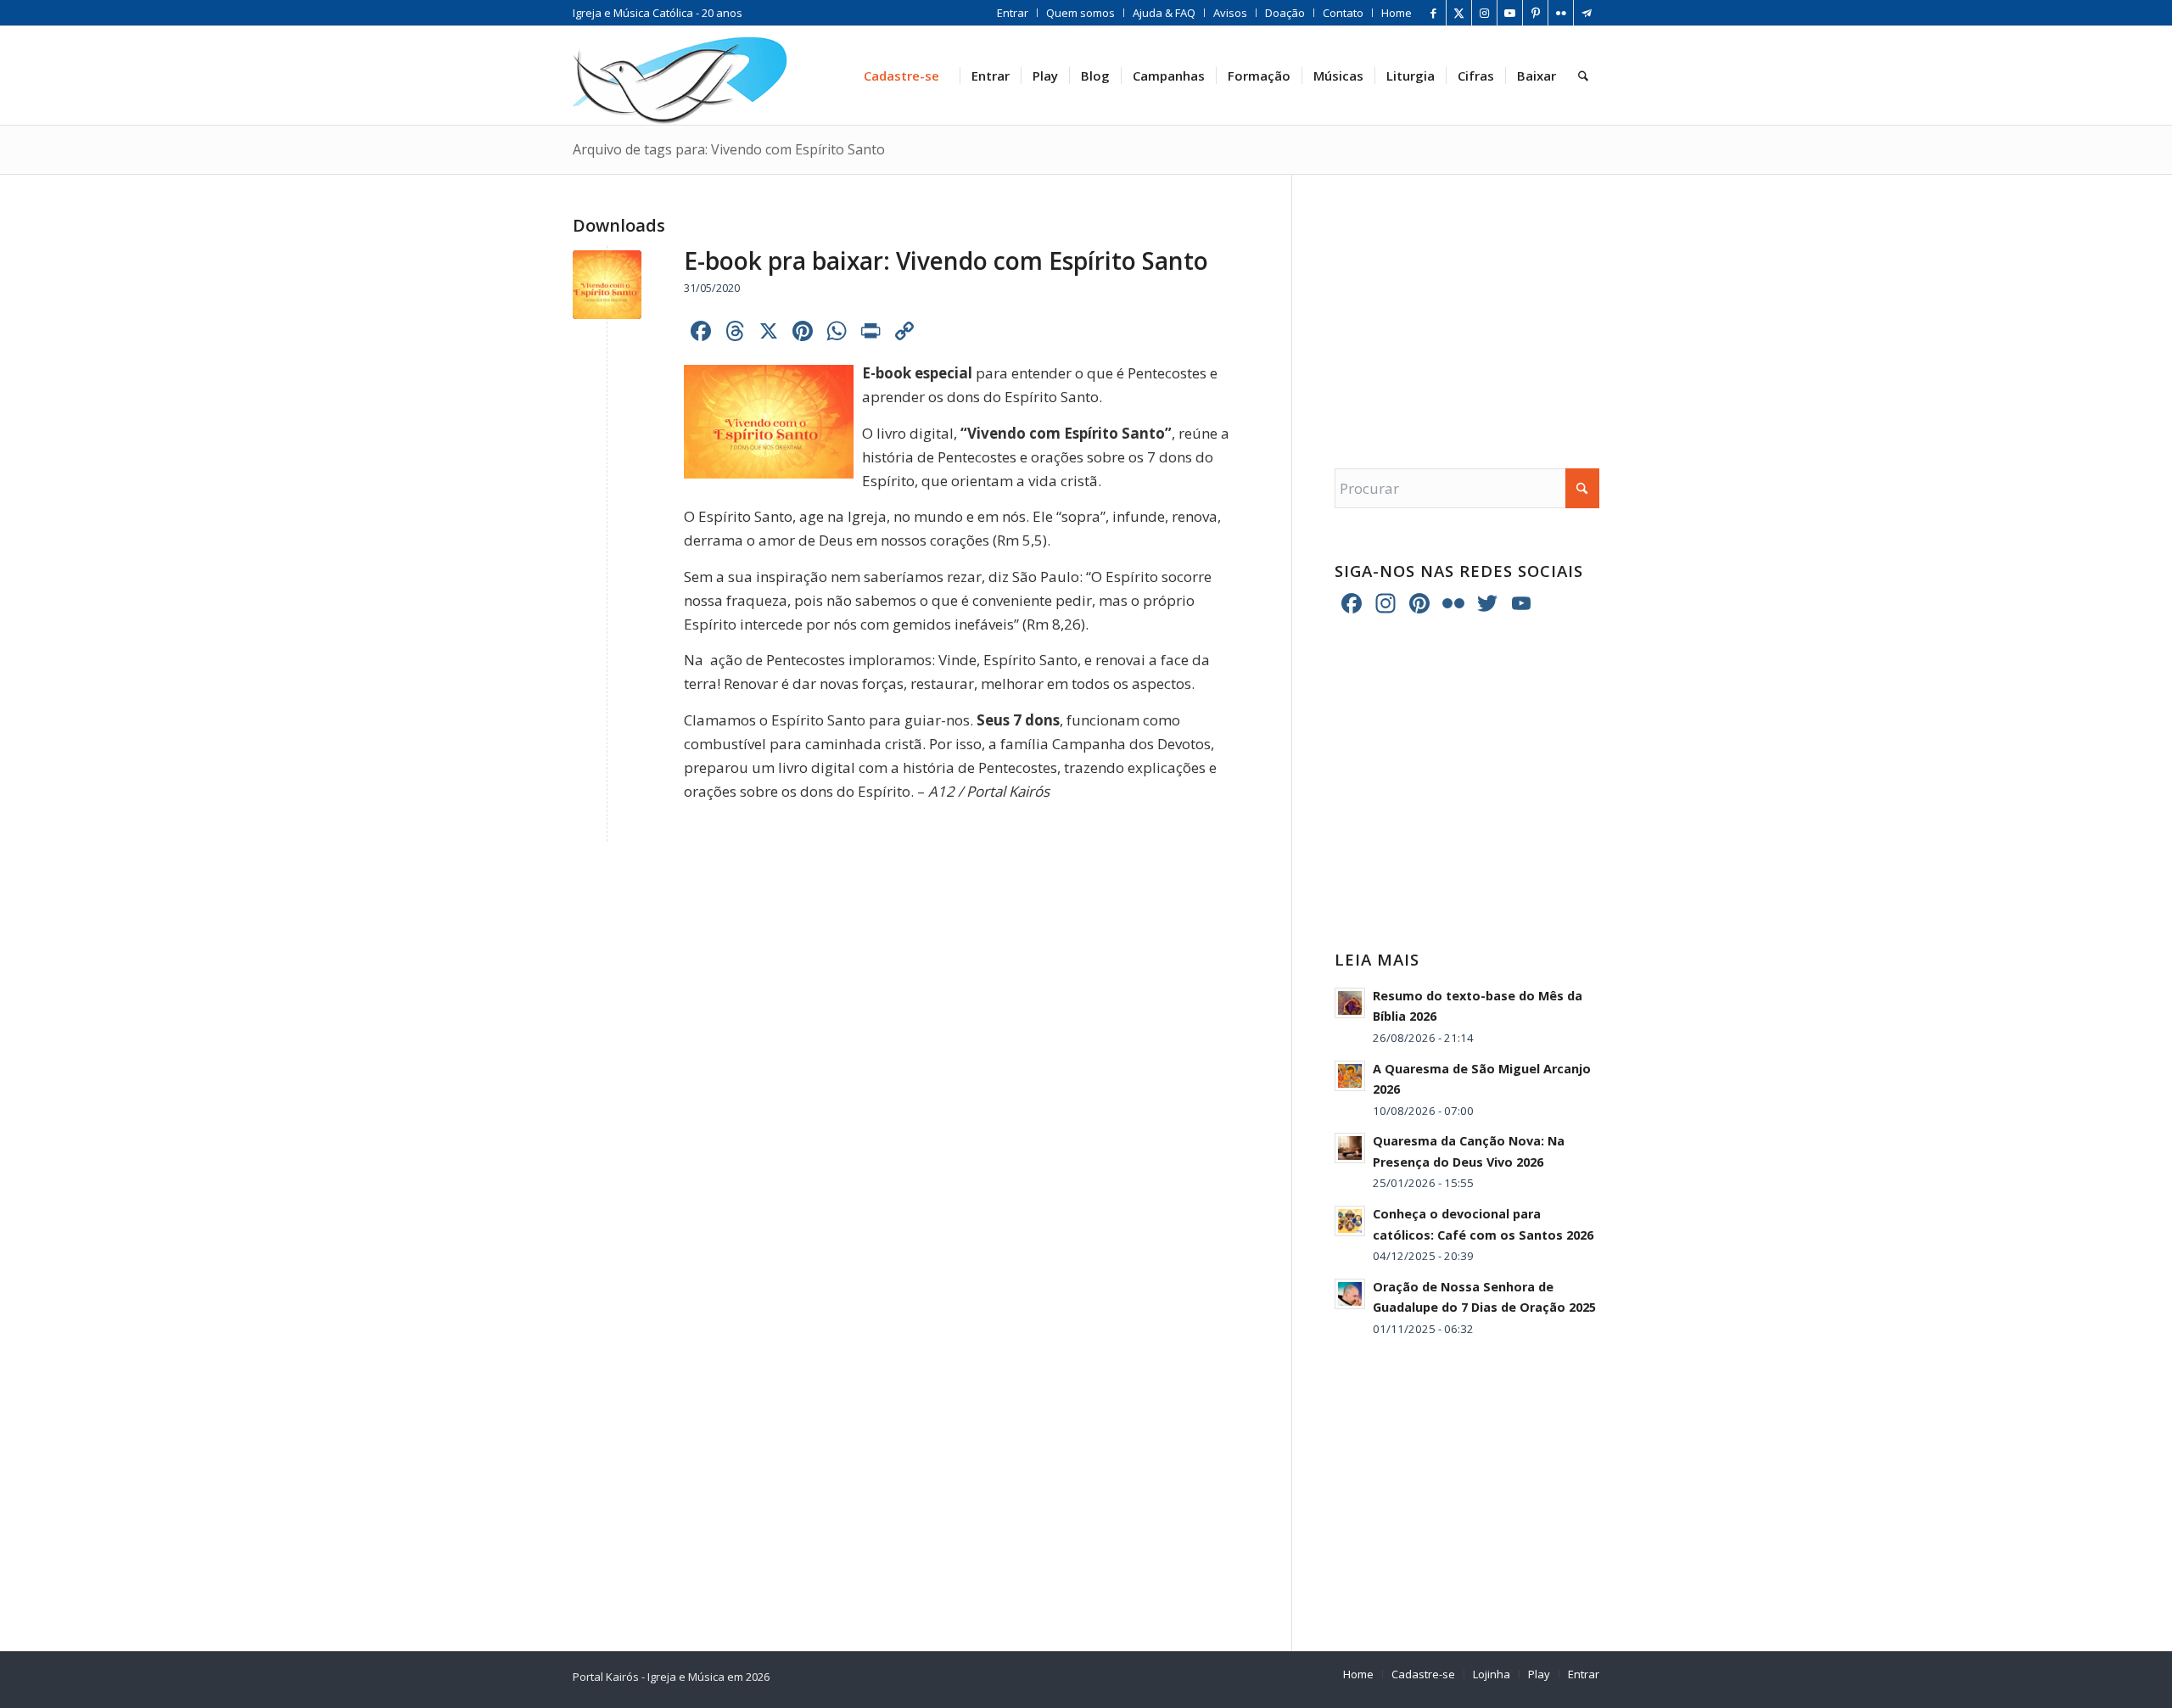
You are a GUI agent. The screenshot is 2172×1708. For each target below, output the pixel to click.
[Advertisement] (1467, 305)
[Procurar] (1583, 76)
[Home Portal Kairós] (680, 76)
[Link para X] (1459, 13)
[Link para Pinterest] (1535, 13)
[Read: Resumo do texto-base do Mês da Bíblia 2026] (1350, 1003)
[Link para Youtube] (1510, 13)
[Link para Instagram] (1484, 13)
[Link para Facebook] (1433, 13)
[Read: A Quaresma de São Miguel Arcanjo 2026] (1350, 1076)
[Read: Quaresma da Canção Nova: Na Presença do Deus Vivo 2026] (1350, 1148)
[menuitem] (1013, 13)
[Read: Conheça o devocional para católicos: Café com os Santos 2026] (1350, 1221)
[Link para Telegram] (1587, 13)
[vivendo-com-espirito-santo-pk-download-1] (607, 285)
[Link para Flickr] (1561, 13)
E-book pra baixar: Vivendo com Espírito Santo (946, 260)
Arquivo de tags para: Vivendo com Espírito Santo (729, 149)
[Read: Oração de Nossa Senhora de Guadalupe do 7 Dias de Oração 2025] (1350, 1294)
